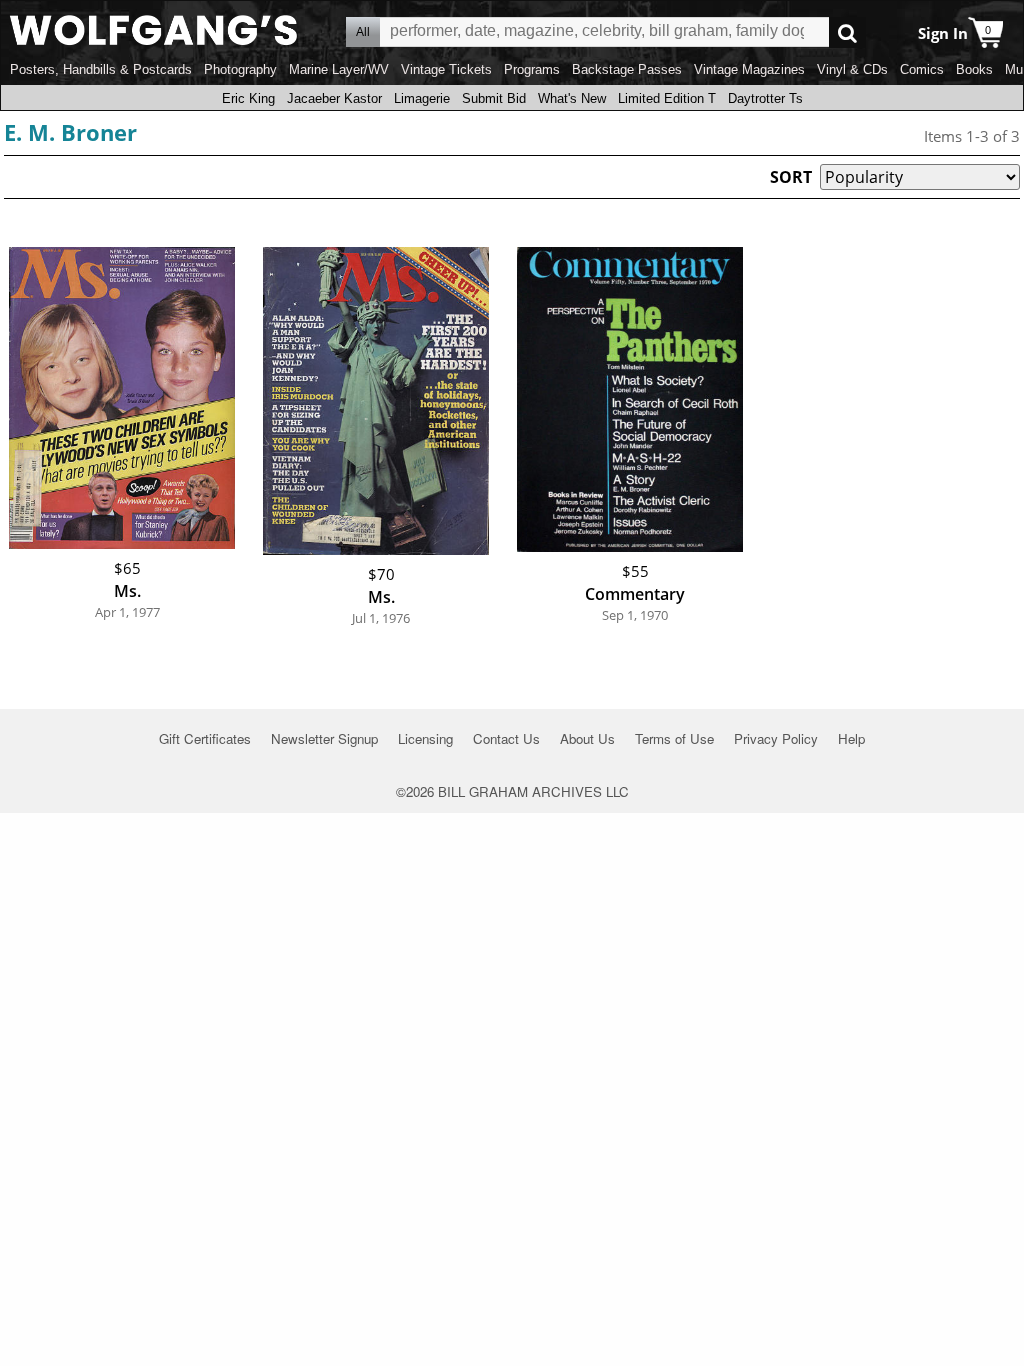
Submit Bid (494, 98)
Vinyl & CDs (852, 69)
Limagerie (422, 98)
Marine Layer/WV (339, 69)
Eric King (248, 98)
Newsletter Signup (324, 738)
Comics (922, 69)
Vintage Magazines (749, 69)
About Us (587, 738)
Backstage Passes (627, 69)
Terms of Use (674, 738)
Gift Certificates (205, 738)
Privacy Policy (776, 738)
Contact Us (506, 738)
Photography (240, 69)
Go (847, 32)
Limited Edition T (667, 98)
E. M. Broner (70, 132)
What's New (572, 98)
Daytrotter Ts (765, 98)
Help (851, 738)
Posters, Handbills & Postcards (101, 69)
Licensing (425, 738)
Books (974, 69)
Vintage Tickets (446, 69)
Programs (532, 69)
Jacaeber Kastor (334, 98)
